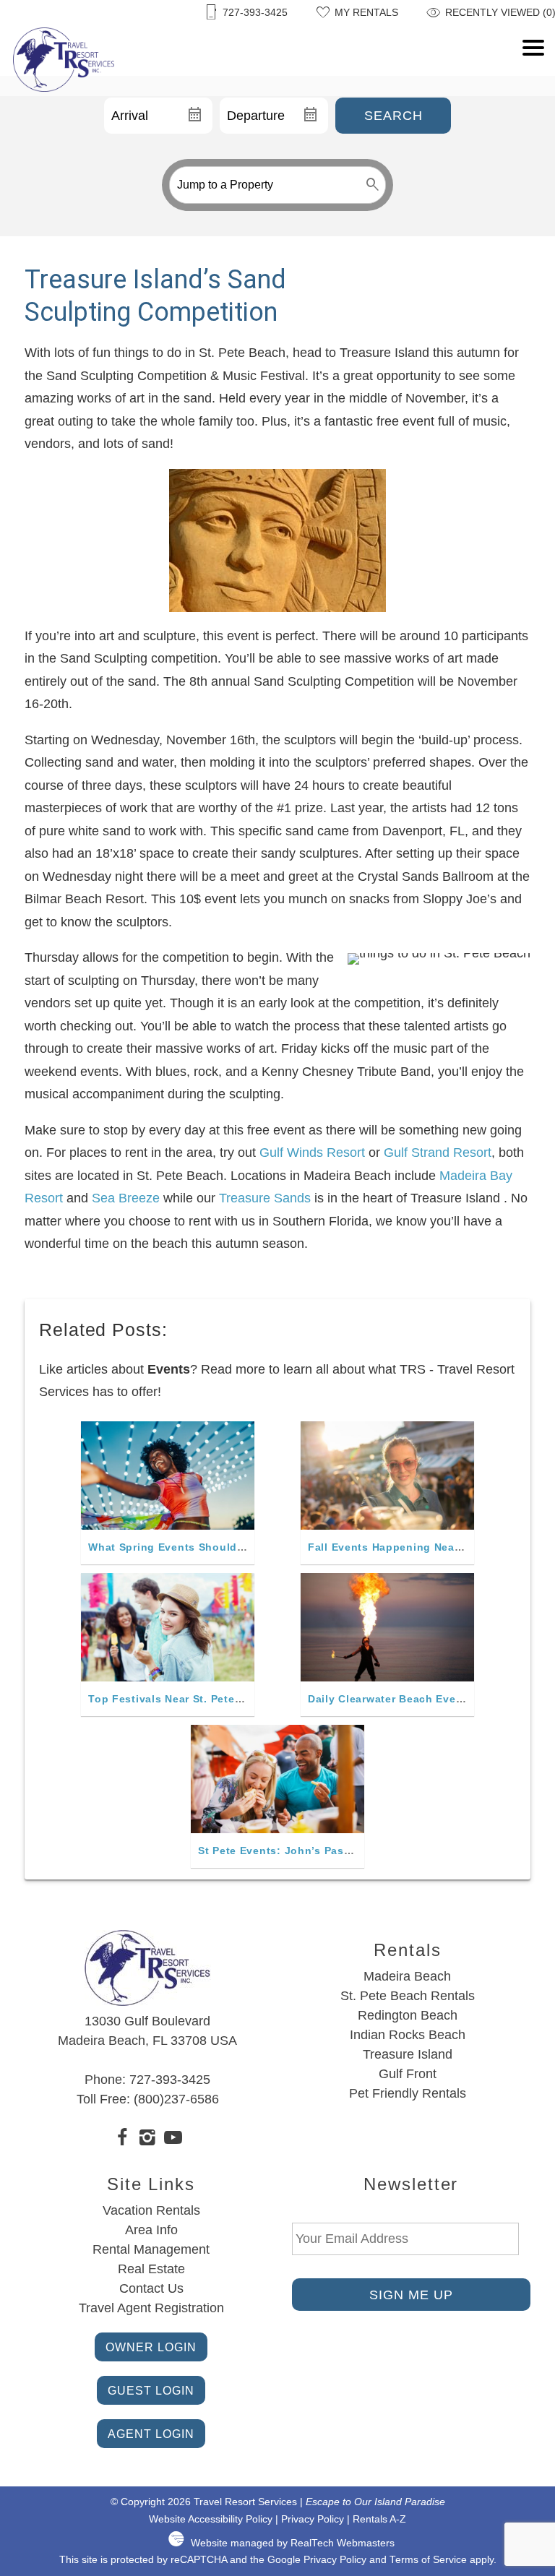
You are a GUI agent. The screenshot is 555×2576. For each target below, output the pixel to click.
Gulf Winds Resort (312, 1153)
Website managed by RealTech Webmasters (293, 2543)
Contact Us (151, 2288)
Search (393, 116)
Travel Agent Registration (151, 2308)
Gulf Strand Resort (438, 1153)
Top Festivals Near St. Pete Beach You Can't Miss (222, 1699)
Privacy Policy (313, 2519)
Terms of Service (428, 2560)
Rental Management (151, 2249)
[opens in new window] (122, 2140)
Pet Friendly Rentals (408, 2093)
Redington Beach (408, 2015)
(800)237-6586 (176, 2099)
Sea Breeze (126, 1198)
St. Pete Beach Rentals (408, 1996)
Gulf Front (408, 2074)
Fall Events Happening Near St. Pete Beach (425, 1547)
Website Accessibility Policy (211, 2519)
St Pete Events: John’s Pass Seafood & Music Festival (345, 1851)
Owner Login (151, 2347)
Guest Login (151, 2390)
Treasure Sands (265, 1198)
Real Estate (151, 2269)
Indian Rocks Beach (408, 2035)
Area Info (151, 2230)
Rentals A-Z (379, 2519)
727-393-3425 (170, 2080)
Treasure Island (408, 2054)
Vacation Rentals (151, 2210)
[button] (533, 84)
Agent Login (151, 2434)
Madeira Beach (407, 1976)
